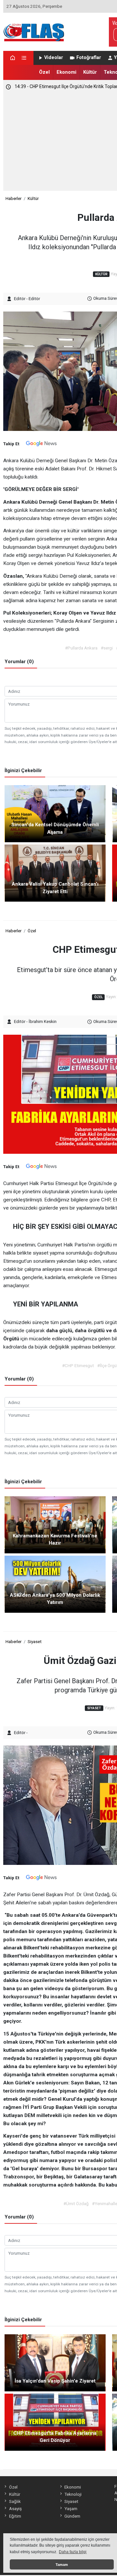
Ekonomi (66, 72)
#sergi (107, 648)
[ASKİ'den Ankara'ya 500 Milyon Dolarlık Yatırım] (55, 1584)
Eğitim (15, 2516)
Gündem (72, 2516)
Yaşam (71, 2508)
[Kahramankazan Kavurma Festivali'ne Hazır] (55, 1524)
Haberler (13, 198)
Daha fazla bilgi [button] (73, 2552)
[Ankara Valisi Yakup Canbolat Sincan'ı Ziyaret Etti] (55, 873)
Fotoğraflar (89, 58)
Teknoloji (73, 2494)
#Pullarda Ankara (81, 648)
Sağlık (15, 2501)
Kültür (90, 72)
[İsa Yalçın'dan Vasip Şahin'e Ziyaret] (55, 2362)
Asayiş (15, 2508)
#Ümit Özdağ (76, 2203)
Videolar (54, 58)
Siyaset (35, 1641)
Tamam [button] (62, 2565)
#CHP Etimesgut (78, 1365)
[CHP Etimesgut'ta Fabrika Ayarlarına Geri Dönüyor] (55, 2422)
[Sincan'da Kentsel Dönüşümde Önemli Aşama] (55, 813)
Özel (44, 72)
